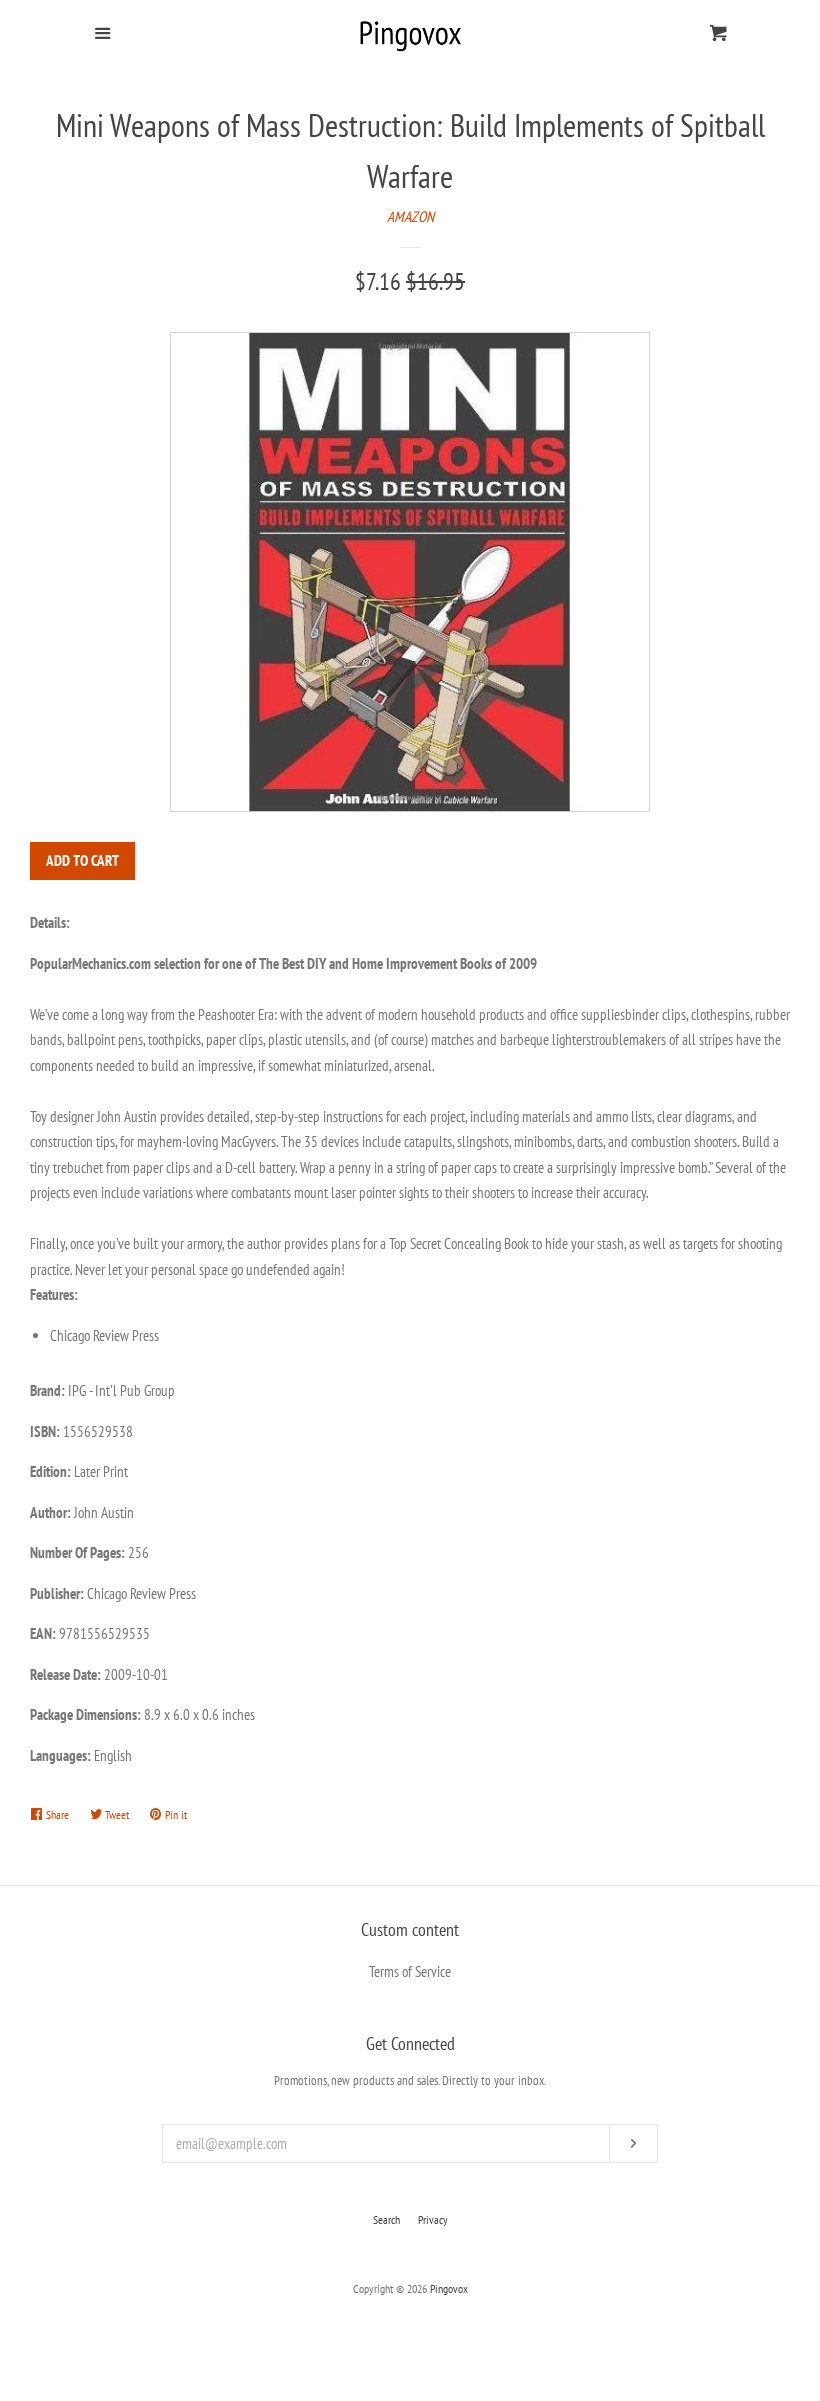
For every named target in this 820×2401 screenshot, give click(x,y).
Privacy (433, 2219)
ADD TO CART (82, 860)
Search (386, 2219)
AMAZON (410, 216)
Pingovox (449, 2288)
